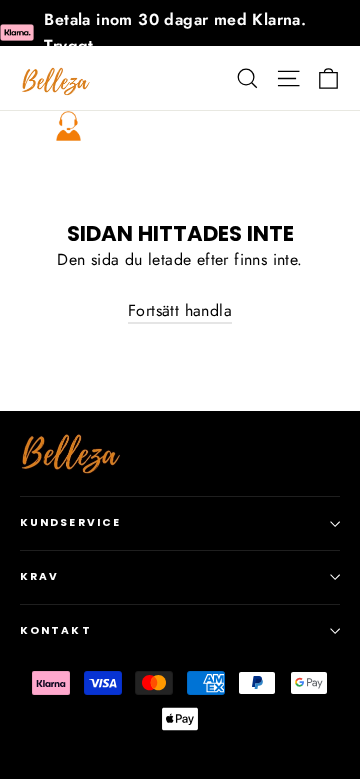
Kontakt (56, 630)
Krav (39, 576)
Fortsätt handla (180, 310)
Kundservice (70, 522)
